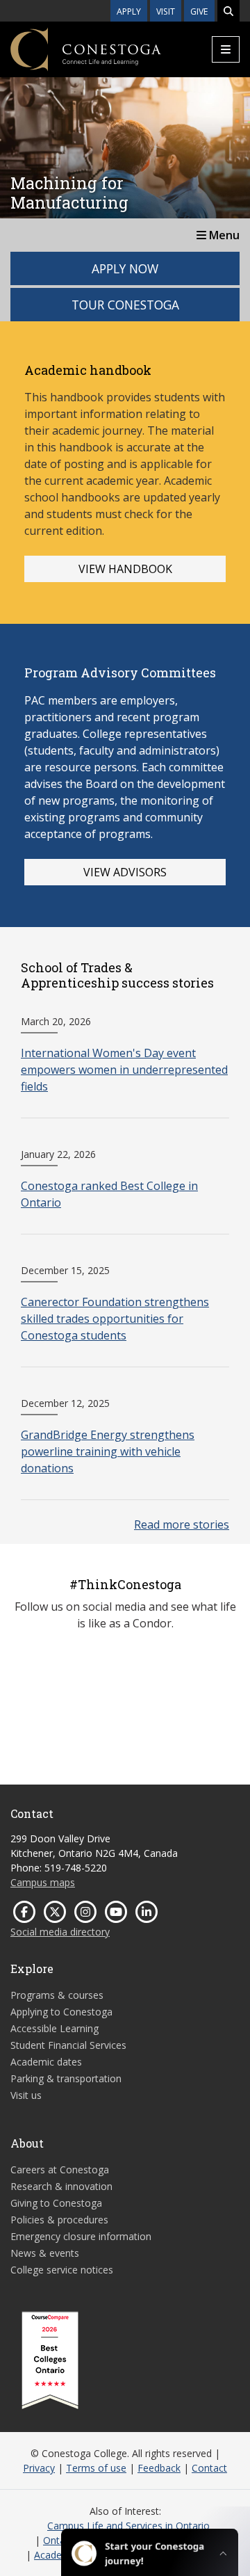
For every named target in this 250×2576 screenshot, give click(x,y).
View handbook (125, 569)
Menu (223, 235)
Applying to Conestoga (61, 2012)
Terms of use (96, 2468)
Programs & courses (57, 1995)
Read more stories (182, 1524)
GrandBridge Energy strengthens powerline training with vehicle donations (108, 1451)
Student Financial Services (68, 2045)
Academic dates (46, 2062)
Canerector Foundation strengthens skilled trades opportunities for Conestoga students (115, 1319)
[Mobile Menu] (226, 49)
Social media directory (60, 1932)
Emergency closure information (81, 2236)
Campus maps (43, 1882)
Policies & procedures (59, 2220)
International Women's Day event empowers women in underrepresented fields (124, 1070)
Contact (209, 2468)
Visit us (26, 2095)
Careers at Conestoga (60, 2170)
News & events (45, 2253)
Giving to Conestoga (56, 2203)
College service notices (62, 2270)
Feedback (159, 2468)
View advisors (125, 872)
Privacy (39, 2468)
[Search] (228, 11)
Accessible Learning (55, 2028)
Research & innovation (61, 2186)
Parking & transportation (66, 2078)
